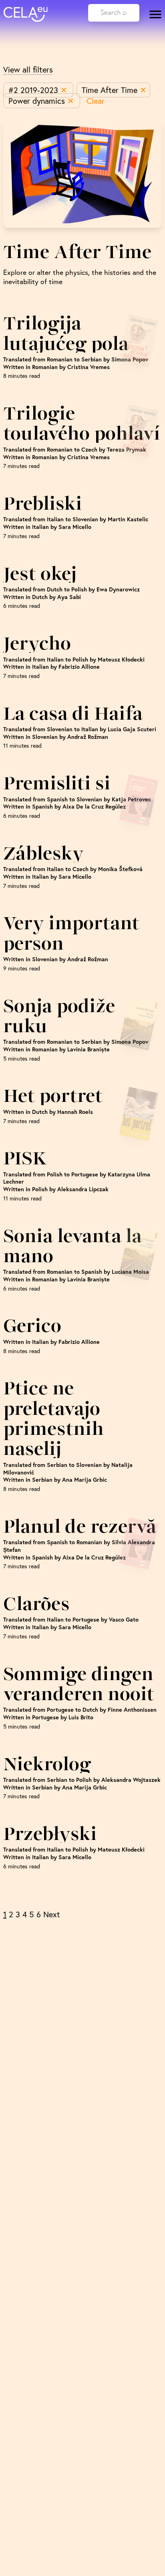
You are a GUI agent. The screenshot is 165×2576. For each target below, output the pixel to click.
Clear (96, 101)
